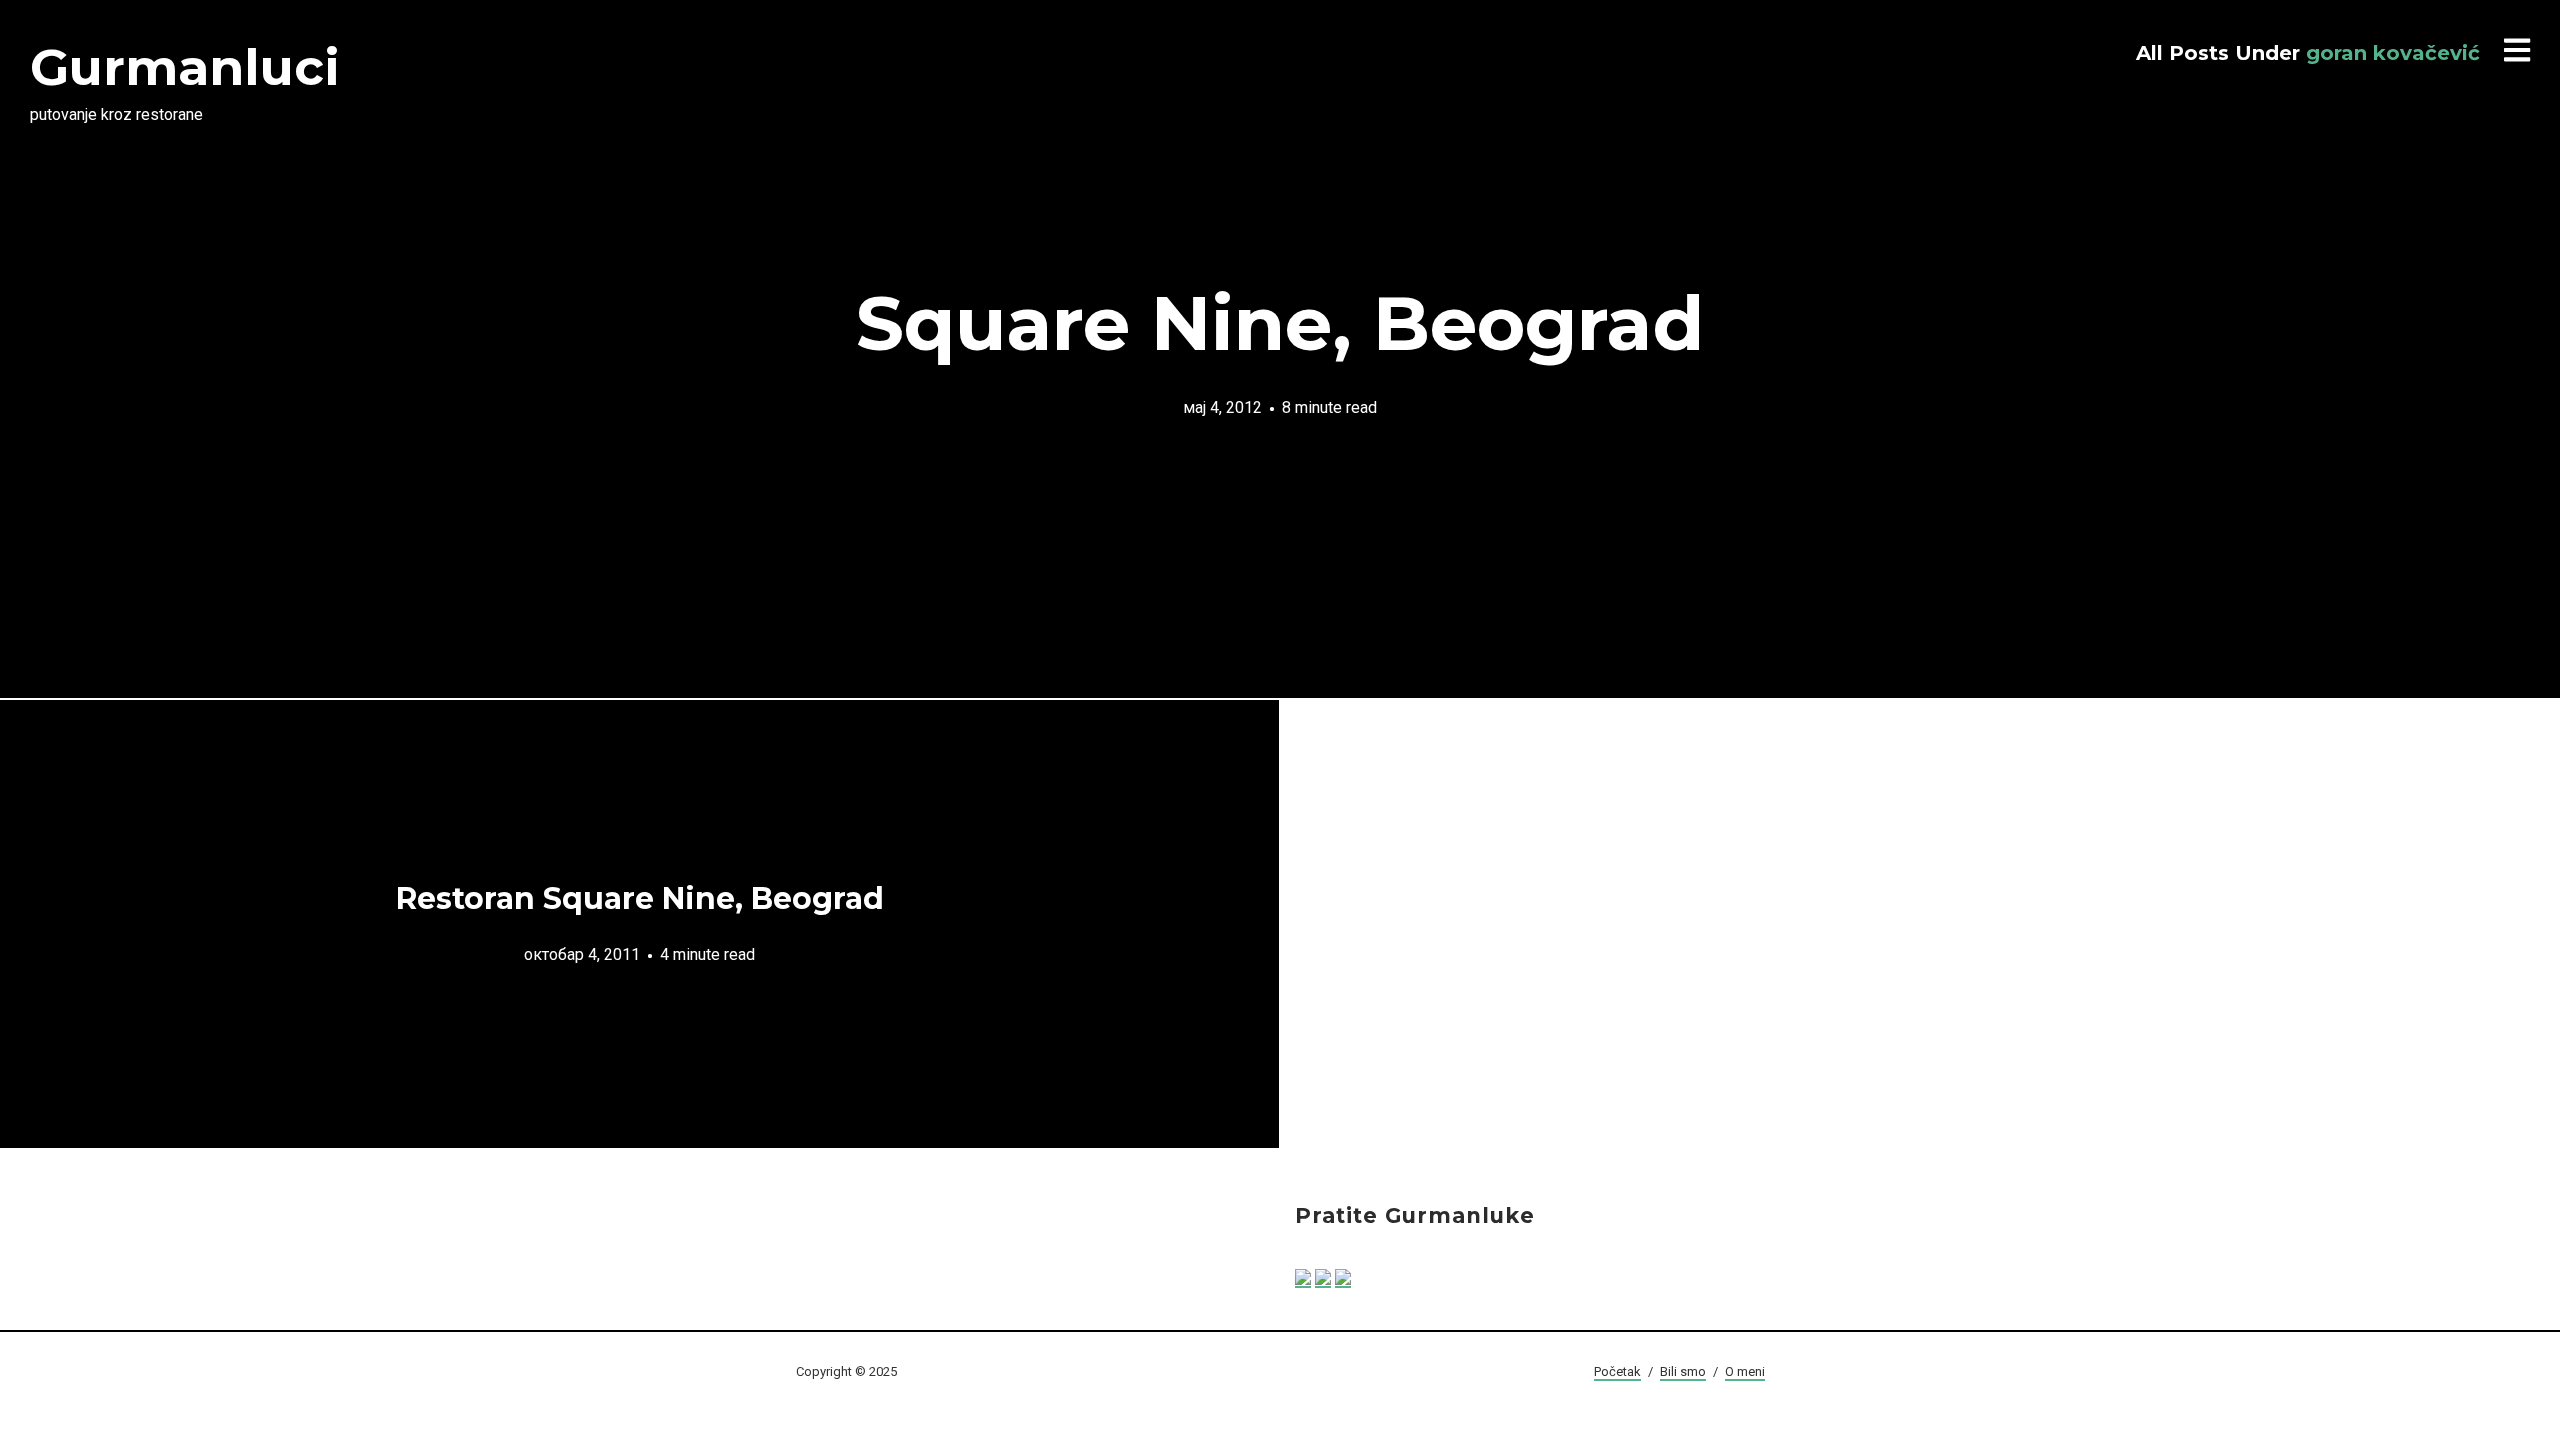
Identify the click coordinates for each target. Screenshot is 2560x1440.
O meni (1745, 1371)
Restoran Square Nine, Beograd (640, 898)
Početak (1617, 1371)
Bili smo (1683, 1371)
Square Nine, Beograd (1280, 323)
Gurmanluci (185, 67)
